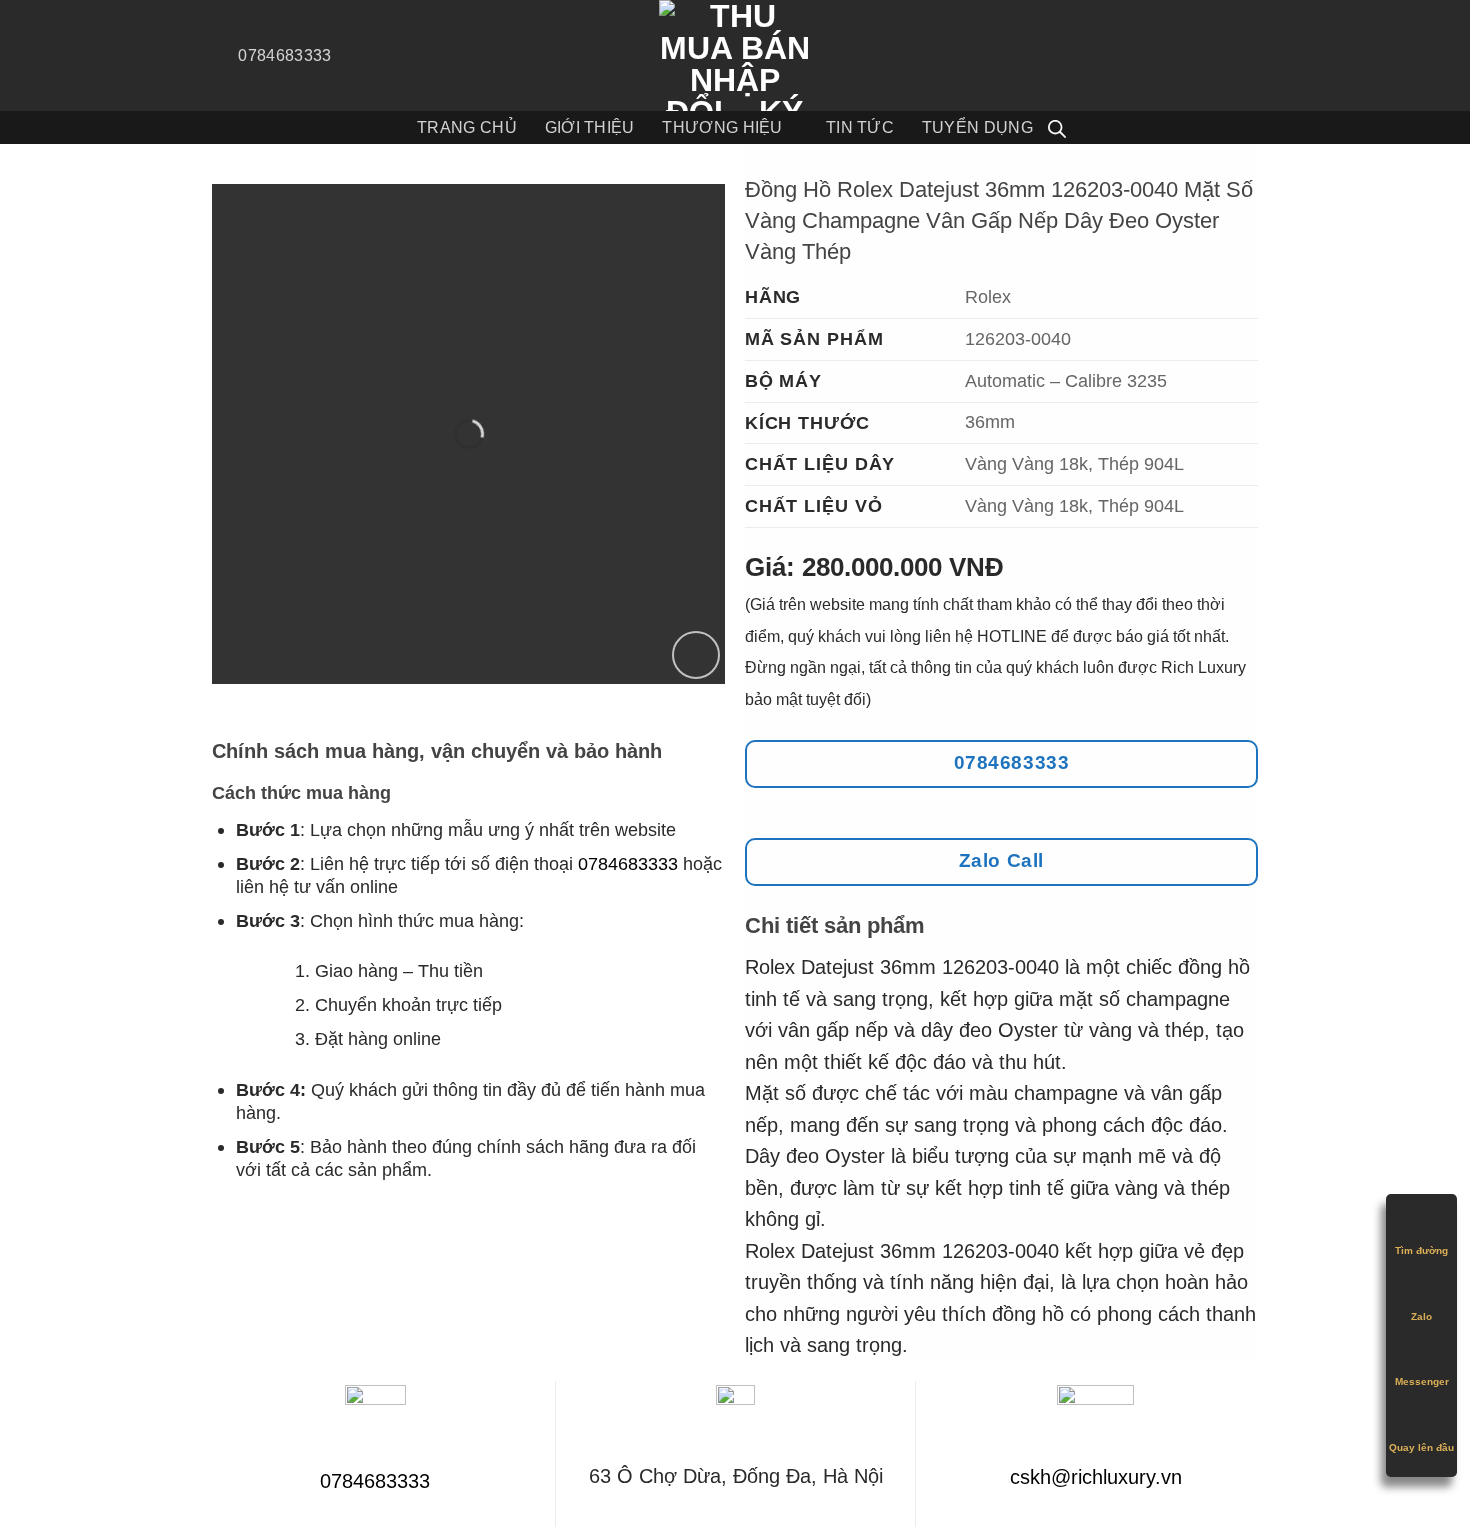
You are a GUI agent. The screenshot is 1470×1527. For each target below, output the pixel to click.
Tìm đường (1421, 1250)
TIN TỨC (860, 127)
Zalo (1421, 1316)
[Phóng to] (696, 655)
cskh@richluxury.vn (1096, 1477)
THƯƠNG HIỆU (722, 127)
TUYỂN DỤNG (977, 127)
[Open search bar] (1057, 128)
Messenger (1422, 1381)
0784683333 (628, 863)
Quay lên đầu (1421, 1447)
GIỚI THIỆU (590, 127)
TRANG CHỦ (467, 127)
